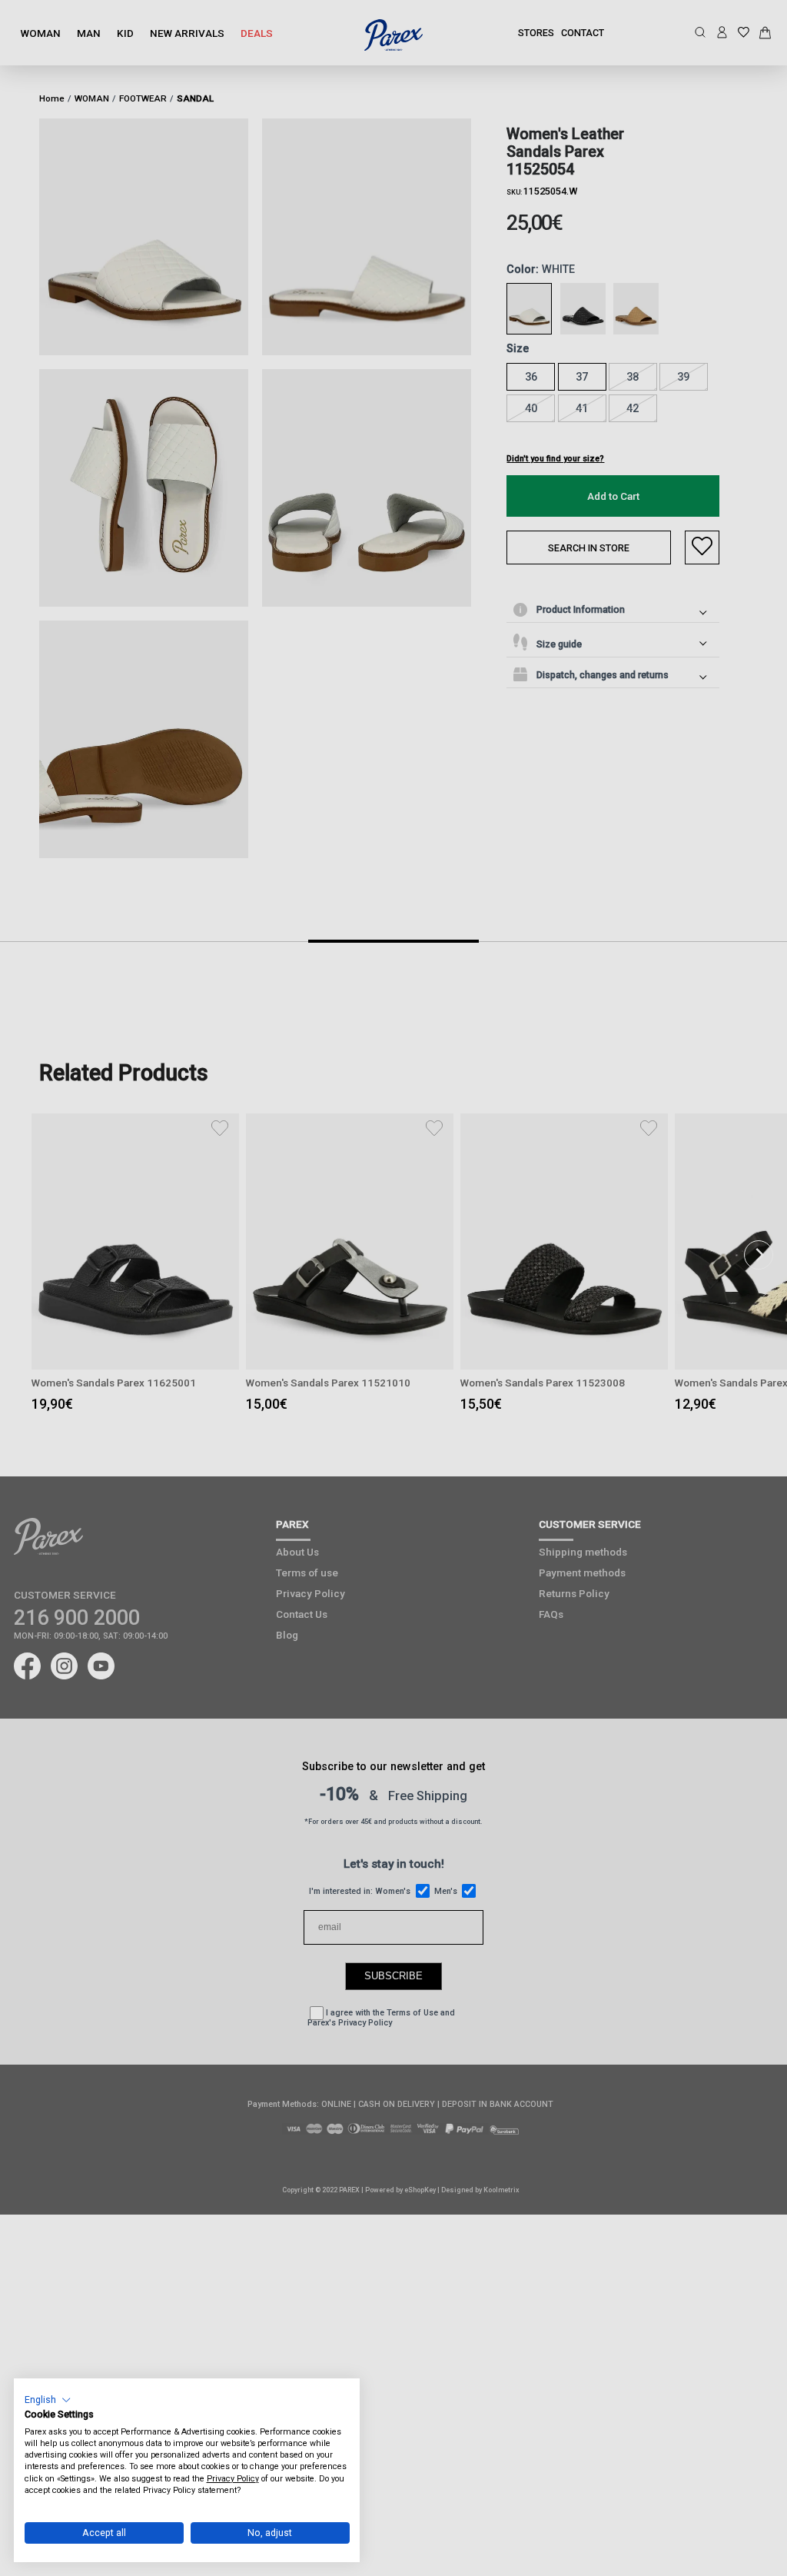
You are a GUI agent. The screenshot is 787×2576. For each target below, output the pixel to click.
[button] (48, 2400)
